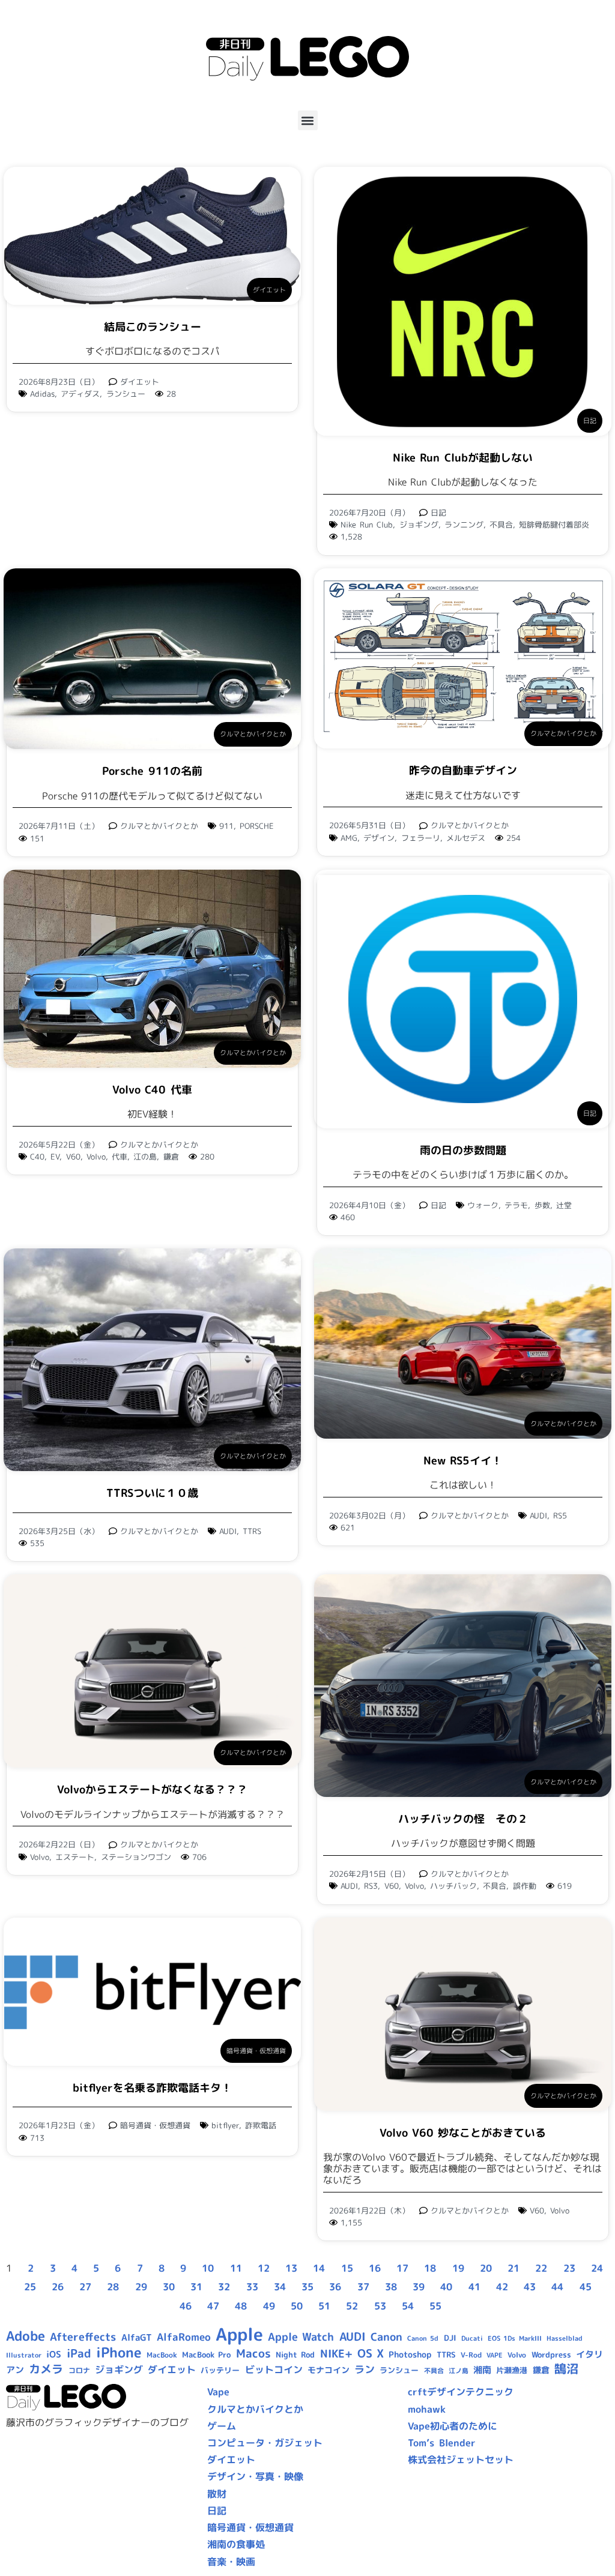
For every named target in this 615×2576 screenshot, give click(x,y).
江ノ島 (459, 2371)
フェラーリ (421, 838)
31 (196, 2287)
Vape (218, 2392)
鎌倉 (171, 1157)
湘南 (482, 2370)
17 (402, 2268)
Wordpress (551, 2355)
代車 (120, 1157)
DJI (450, 2338)
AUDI (228, 1531)
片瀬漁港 (512, 2370)
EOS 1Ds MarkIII (514, 2338)
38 (391, 2287)
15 (347, 2268)
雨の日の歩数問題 (463, 1150)
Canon (386, 2337)
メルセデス (466, 838)
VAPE (495, 2355)
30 (169, 2287)
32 (224, 2287)
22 (541, 2268)
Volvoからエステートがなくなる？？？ (152, 1789)
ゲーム (222, 2426)
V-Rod (471, 2355)
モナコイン (329, 2370)
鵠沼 (566, 2369)
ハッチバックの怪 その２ (463, 1819)
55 (435, 2306)
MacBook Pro (206, 2355)
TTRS (252, 1531)
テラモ (516, 1205)
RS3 (371, 1886)
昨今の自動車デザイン (463, 770)
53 (380, 2306)
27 (85, 2287)
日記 (590, 421)
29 (141, 2287)
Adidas (42, 394)
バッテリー (220, 2370)
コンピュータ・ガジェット (265, 2443)
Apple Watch (301, 2337)
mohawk (427, 2409)
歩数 (542, 1205)
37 (363, 2287)
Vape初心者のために (453, 2426)
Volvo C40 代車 (152, 1090)
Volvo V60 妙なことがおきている (463, 2133)
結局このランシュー (153, 327)
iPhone (119, 2352)
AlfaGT (137, 2337)
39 (419, 2287)
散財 (217, 2494)
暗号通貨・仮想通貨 (256, 2051)
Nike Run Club (367, 525)
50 (297, 2306)
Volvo (96, 1157)
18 (430, 2268)
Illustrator (24, 2355)
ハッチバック (453, 1886)
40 (446, 2287)
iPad (79, 2353)
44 (557, 2287)
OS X (371, 2353)
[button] (308, 120)
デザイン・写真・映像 (255, 2476)
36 (335, 2287)
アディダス (80, 394)
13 (291, 2268)
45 (586, 2287)
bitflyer (225, 2125)
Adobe (26, 2336)
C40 (37, 1157)
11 (236, 2268)
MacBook (162, 2355)
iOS (54, 2354)
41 (474, 2287)
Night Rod (295, 2355)
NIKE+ (336, 2354)
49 (269, 2306)
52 (352, 2306)
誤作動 (525, 1886)
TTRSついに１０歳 (152, 1493)
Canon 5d (423, 2338)
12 (264, 2268)
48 (241, 2306)
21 (514, 2268)
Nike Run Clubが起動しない (462, 458)
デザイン (379, 838)
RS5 (560, 1515)
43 (530, 2287)
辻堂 (564, 1205)
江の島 (145, 1157)
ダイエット (269, 290)
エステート (75, 1857)
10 (208, 2268)
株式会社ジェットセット (461, 2460)
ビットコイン (274, 2370)
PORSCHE (257, 826)
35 (307, 2287)
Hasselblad (565, 2338)
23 (569, 2268)
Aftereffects (83, 2337)
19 (458, 2268)
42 (502, 2287)
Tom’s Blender (441, 2443)
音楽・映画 (231, 2562)
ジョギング (419, 525)
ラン (365, 2369)
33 (252, 2287)
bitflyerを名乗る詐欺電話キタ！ (152, 2088)
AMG (349, 838)
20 (486, 2268)
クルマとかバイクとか (253, 734)
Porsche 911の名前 (152, 771)
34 (280, 2287)
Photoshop (410, 2355)
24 (597, 2268)
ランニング (464, 525)
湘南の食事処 (236, 2544)
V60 (73, 1157)
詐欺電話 (261, 2125)
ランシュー (126, 394)
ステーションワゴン (136, 1857)
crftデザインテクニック (461, 2392)
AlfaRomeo (184, 2337)
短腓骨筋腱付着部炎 (554, 525)
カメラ (46, 2369)
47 (213, 2306)
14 (319, 2268)
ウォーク (483, 1205)
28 (113, 2287)
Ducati (472, 2338)
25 (30, 2287)
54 (408, 2306)
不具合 (501, 525)
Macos (253, 2353)
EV (55, 1157)
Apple (239, 2334)
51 (324, 2306)
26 (58, 2287)
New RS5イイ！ (463, 1461)
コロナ (79, 2370)
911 (226, 826)
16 (375, 2268)
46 (186, 2306)
